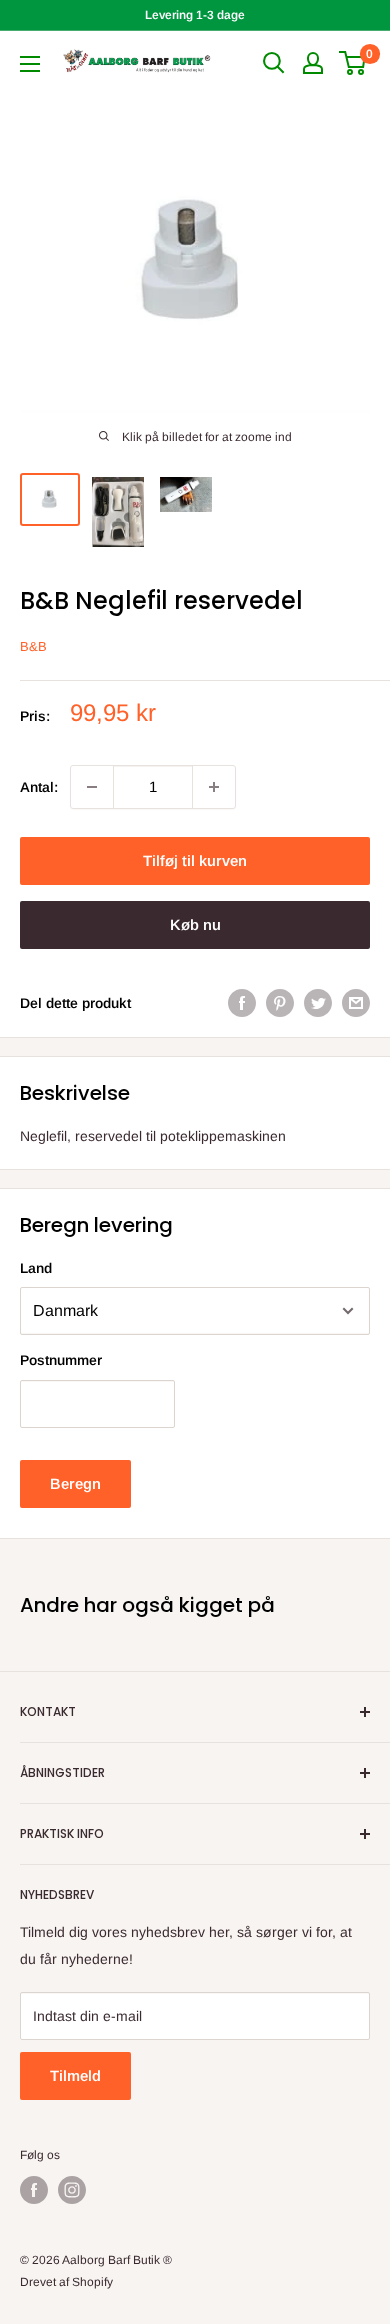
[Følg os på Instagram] (72, 2190)
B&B (33, 646)
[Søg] (274, 63)
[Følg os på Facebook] (34, 2190)
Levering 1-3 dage (195, 15)
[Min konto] (313, 63)
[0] (353, 63)
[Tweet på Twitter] (318, 1003)
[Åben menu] (30, 64)
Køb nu (195, 924)
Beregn (75, 1483)
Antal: (39, 787)
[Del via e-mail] (356, 1003)
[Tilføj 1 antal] (214, 787)
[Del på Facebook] (242, 1003)
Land (36, 1268)
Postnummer (61, 1360)
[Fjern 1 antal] (92, 787)
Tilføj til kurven (195, 860)
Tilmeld (75, 2075)
